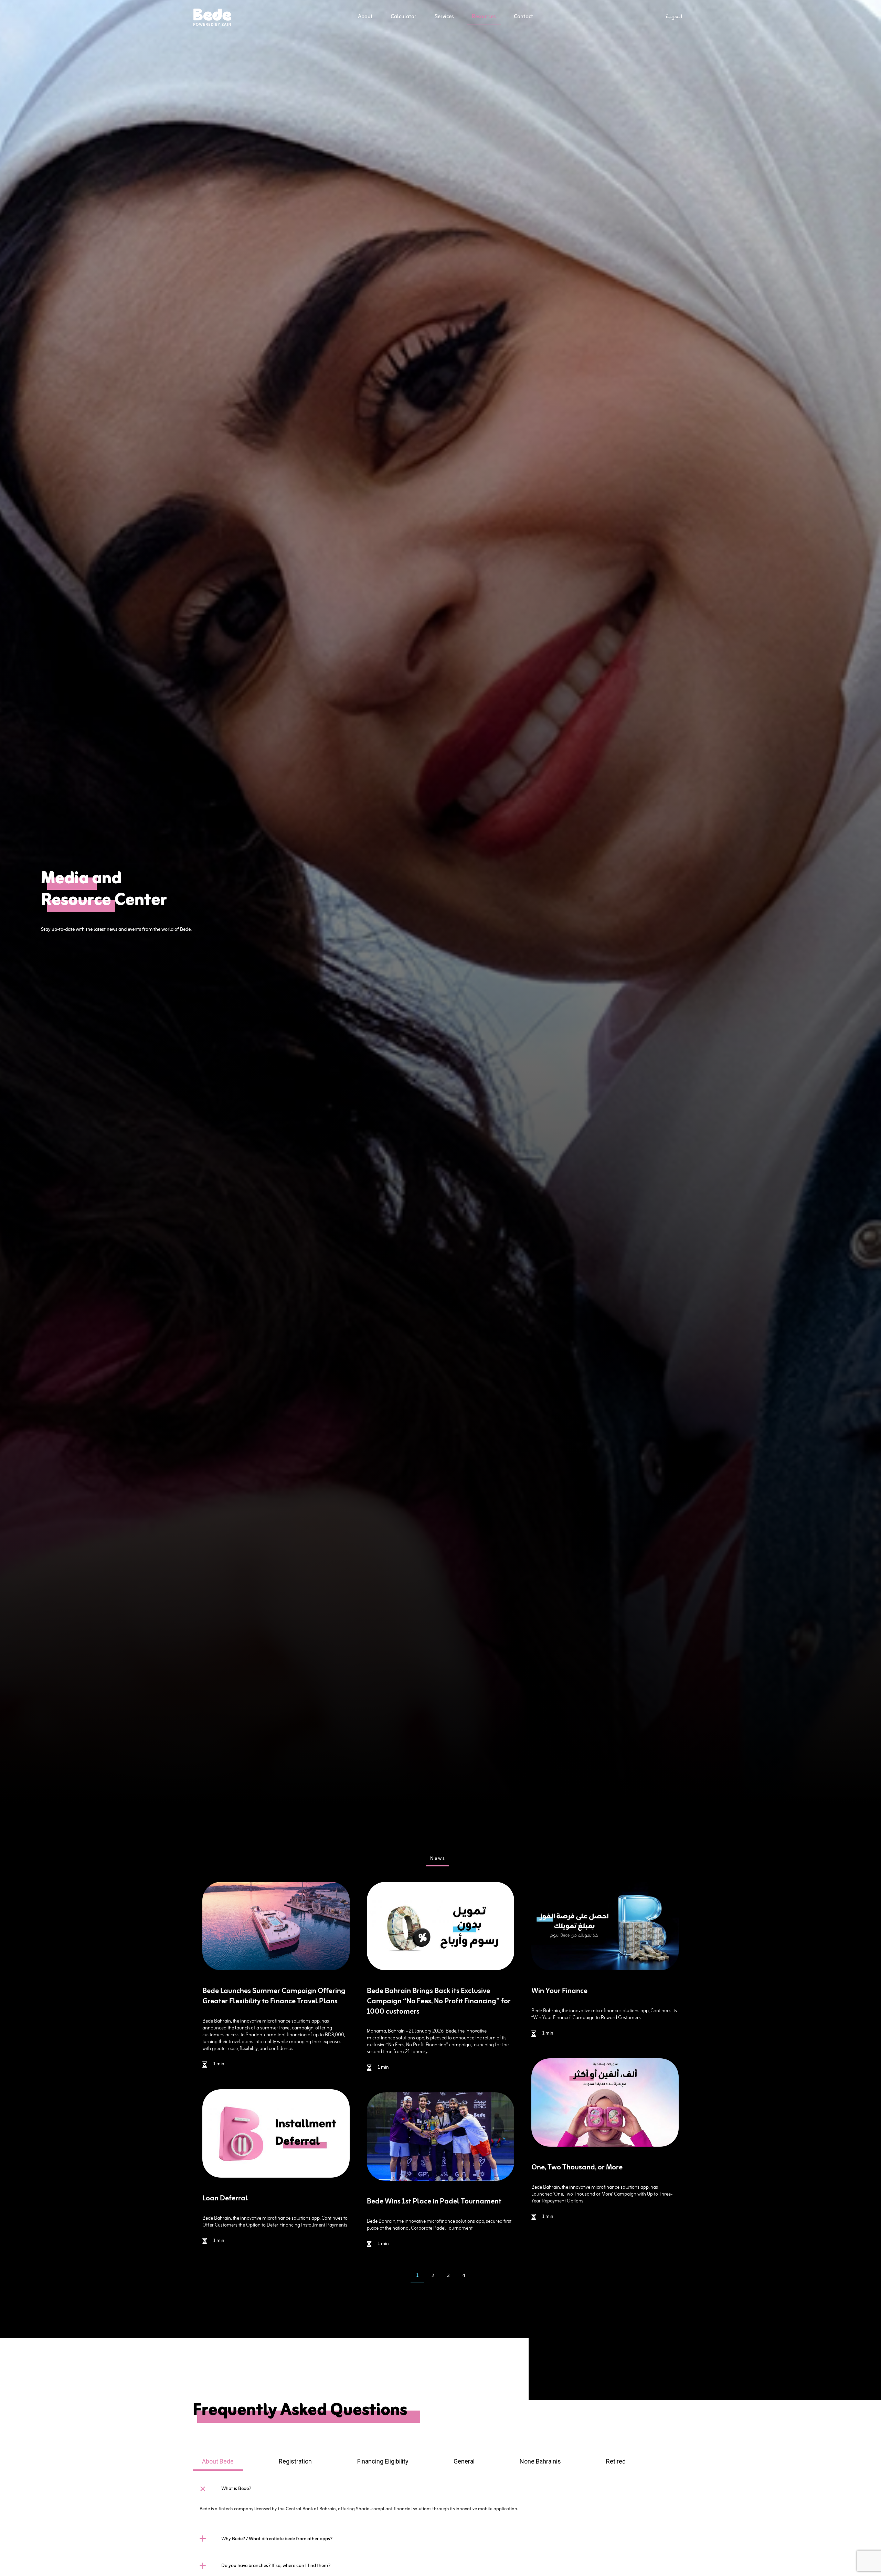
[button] (440, 2489)
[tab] (437, 1860)
